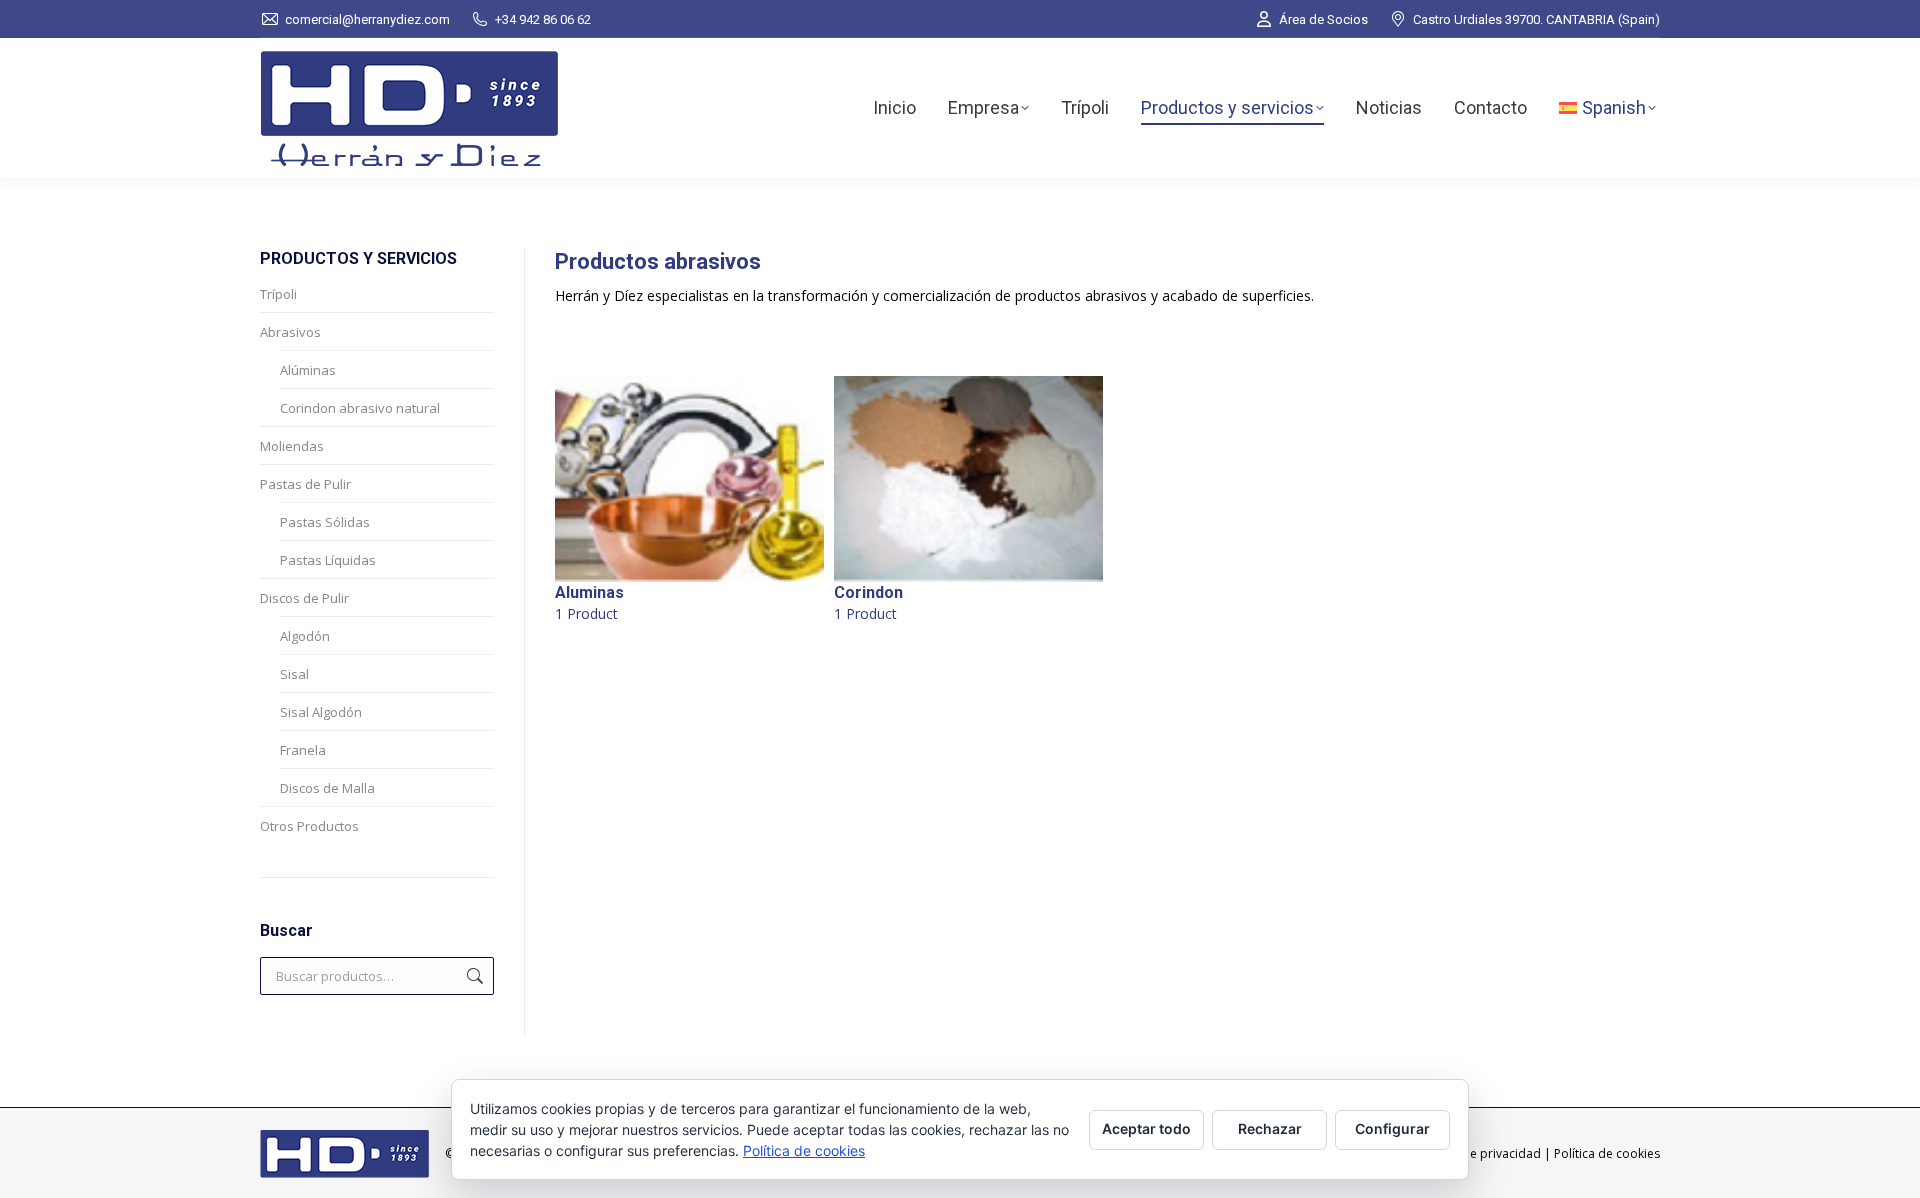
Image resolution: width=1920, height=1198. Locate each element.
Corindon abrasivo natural (360, 408)
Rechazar (1270, 1128)
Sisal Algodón (321, 712)
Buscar (473, 976)
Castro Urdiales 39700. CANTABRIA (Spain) (1536, 19)
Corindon (868, 603)
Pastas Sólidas (325, 522)
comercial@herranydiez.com (367, 19)
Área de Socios (1323, 19)
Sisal (294, 674)
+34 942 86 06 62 (543, 19)
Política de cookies (1607, 1153)
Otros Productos (309, 826)
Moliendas (292, 446)
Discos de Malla (327, 788)
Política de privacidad (1479, 1153)
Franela (303, 750)
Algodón (305, 636)
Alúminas (308, 370)
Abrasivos (290, 332)
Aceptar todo (1146, 1128)
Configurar (1392, 1128)
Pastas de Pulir (305, 484)
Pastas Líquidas (328, 560)
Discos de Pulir (304, 598)
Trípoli (278, 294)
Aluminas (589, 603)
